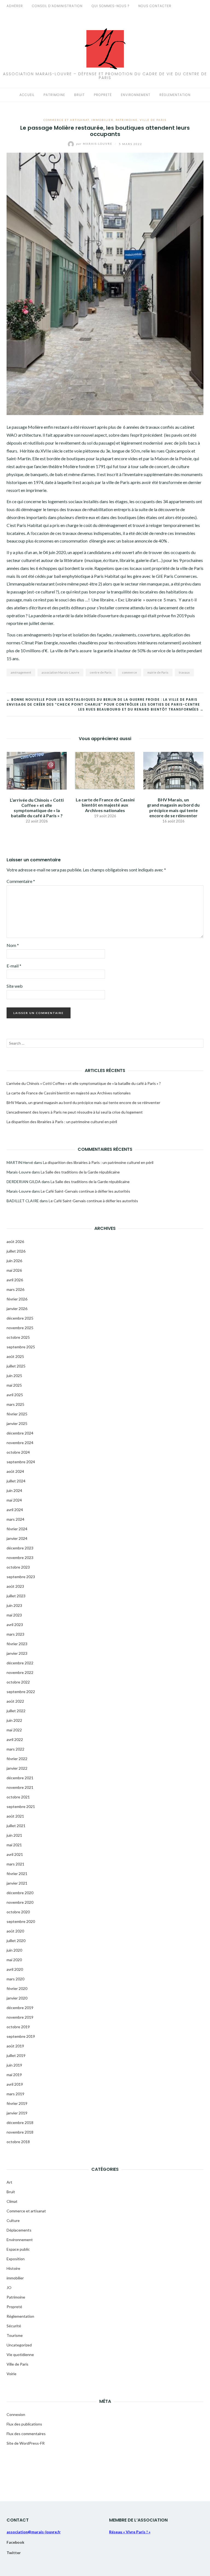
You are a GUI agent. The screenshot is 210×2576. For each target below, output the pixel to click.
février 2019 (17, 2103)
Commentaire (21, 881)
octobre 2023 (18, 1567)
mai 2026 (14, 1270)
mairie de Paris (158, 672)
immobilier (102, 120)
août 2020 (15, 1931)
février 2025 (17, 1414)
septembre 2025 (21, 1347)
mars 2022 (15, 1749)
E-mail (14, 966)
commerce (129, 672)
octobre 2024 (18, 1452)
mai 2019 (14, 2075)
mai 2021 (14, 1845)
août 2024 (15, 1471)
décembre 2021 (20, 1778)
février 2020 (17, 1988)
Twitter (14, 2553)
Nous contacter (155, 6)
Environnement (136, 95)
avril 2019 (15, 2084)
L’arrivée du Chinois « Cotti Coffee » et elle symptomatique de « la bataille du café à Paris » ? (37, 808)
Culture (13, 2220)
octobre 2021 (18, 1797)
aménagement (21, 672)
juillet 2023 (16, 1596)
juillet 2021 (16, 1826)
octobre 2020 (18, 1912)
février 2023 (17, 1644)
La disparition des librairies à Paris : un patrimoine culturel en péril (62, 1122)
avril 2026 (15, 1280)
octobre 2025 (18, 1337)
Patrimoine (54, 95)
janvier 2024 (17, 1538)
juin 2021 (14, 1835)
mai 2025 (14, 1385)
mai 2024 (14, 1500)
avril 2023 (15, 1625)
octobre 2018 (18, 2142)
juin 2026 (14, 1261)
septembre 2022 (21, 1692)
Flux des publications (24, 2424)
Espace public (18, 2249)
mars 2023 (15, 1634)
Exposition (16, 2259)
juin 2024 (14, 1490)
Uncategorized (19, 2345)
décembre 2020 (20, 1893)
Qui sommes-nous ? (110, 6)
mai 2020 (14, 1960)
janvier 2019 (17, 2113)
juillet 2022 (16, 1711)
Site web (15, 986)
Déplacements (19, 2230)
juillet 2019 (16, 2055)
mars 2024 (15, 1519)
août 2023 (15, 1586)
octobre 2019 (18, 2027)
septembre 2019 (21, 2036)
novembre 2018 (20, 2132)
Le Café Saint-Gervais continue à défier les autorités (85, 1191)
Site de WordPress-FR (26, 2443)
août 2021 (15, 1816)
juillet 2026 (16, 1251)
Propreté (103, 95)
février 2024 (17, 1529)
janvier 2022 (17, 1768)
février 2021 (17, 1874)
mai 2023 (14, 1615)
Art (9, 2182)
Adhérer (15, 6)
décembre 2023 (20, 1548)
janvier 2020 (17, 1998)
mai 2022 (14, 1730)
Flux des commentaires (26, 2434)
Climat (12, 2201)
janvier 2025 (17, 1423)
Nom (13, 945)
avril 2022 (15, 1739)
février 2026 (17, 1299)
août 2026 (15, 1241)
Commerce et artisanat (66, 120)
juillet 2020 (16, 1941)
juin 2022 (14, 1720)
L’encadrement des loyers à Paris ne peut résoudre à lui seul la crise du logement (75, 1112)
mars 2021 (15, 1864)
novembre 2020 (20, 1902)
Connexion (16, 2414)
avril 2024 (15, 1510)
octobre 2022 (18, 1682)
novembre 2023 (20, 1558)
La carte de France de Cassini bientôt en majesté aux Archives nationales (105, 805)
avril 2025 (15, 1395)
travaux (184, 672)
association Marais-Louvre (60, 672)
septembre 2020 (21, 1921)
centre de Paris (101, 672)
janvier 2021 (17, 1883)
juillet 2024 (16, 1481)
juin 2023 (14, 1605)
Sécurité (14, 2326)
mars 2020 (15, 1979)
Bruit (79, 95)
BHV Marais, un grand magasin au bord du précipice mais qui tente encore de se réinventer (173, 808)
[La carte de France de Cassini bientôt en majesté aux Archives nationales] (105, 770)
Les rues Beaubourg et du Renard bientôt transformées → (141, 709)
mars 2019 (15, 2094)
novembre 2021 (20, 1787)
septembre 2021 (21, 1806)
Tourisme (15, 2335)
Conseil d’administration (57, 6)
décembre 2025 (20, 1318)
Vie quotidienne (20, 2355)
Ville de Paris (153, 120)
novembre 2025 (20, 1328)
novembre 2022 (20, 1672)
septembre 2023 (21, 1577)
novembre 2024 (20, 1443)
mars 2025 (15, 1404)
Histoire (13, 2268)
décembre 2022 (20, 1663)
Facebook (15, 2542)
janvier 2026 (17, 1309)
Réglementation (175, 95)
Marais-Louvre (95, 144)
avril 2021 (15, 1854)
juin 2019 (14, 2065)
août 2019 (15, 2046)
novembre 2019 (20, 2017)
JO (9, 2287)
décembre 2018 (20, 2122)
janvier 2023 (17, 1653)
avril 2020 (15, 1969)
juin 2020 (14, 1950)
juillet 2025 (16, 1366)
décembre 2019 (20, 2008)
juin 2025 (14, 1376)
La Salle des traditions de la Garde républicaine (80, 1172)
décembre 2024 (20, 1433)
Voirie (11, 2374)
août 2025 (15, 1356)
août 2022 (15, 1701)
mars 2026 (15, 1289)
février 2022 (17, 1759)
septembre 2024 (21, 1462)
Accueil (27, 95)
